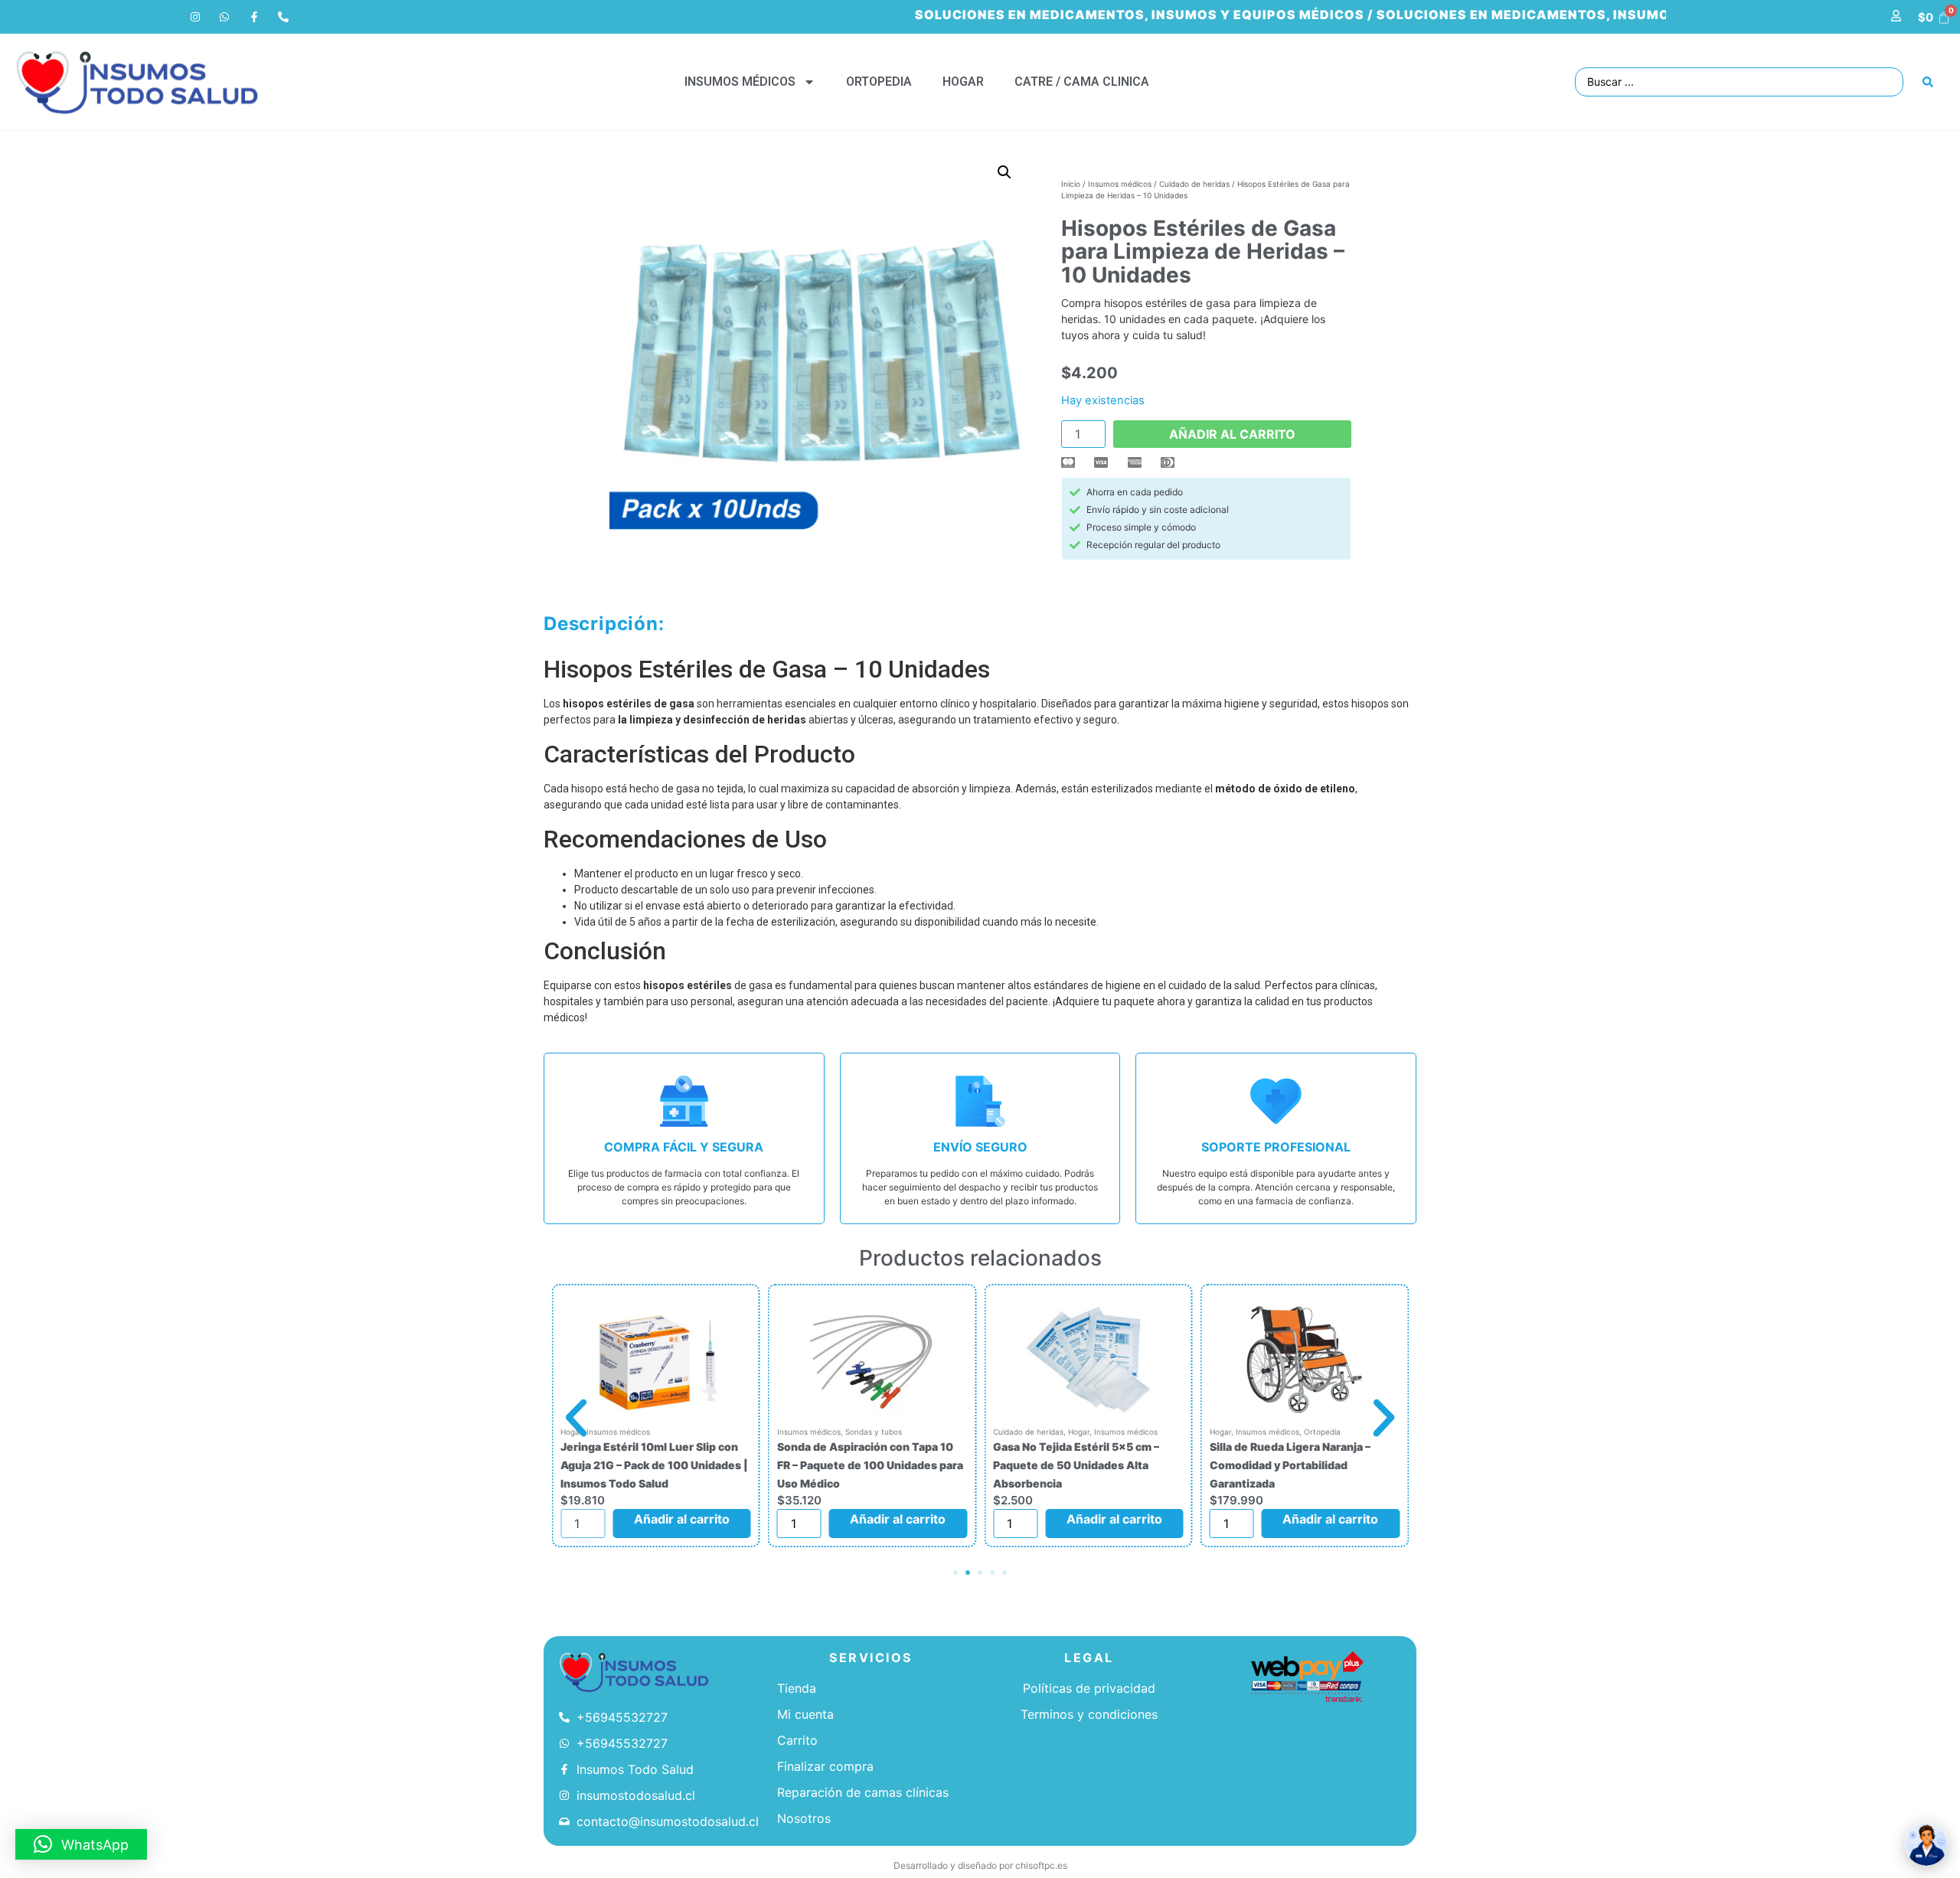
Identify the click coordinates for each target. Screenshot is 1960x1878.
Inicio (1071, 184)
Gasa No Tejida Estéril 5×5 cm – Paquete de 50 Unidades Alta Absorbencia (1076, 1465)
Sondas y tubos (874, 1432)
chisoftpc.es (1041, 1865)
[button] (1004, 172)
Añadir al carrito (1232, 434)
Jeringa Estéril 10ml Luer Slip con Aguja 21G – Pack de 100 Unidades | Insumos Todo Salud (654, 1465)
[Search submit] (1928, 82)
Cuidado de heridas (1194, 184)
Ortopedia (879, 82)
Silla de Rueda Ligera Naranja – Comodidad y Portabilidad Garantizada (1290, 1465)
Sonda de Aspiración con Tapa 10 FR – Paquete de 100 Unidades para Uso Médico (870, 1465)
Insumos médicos (740, 82)
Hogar (963, 82)
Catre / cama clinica (1082, 82)
